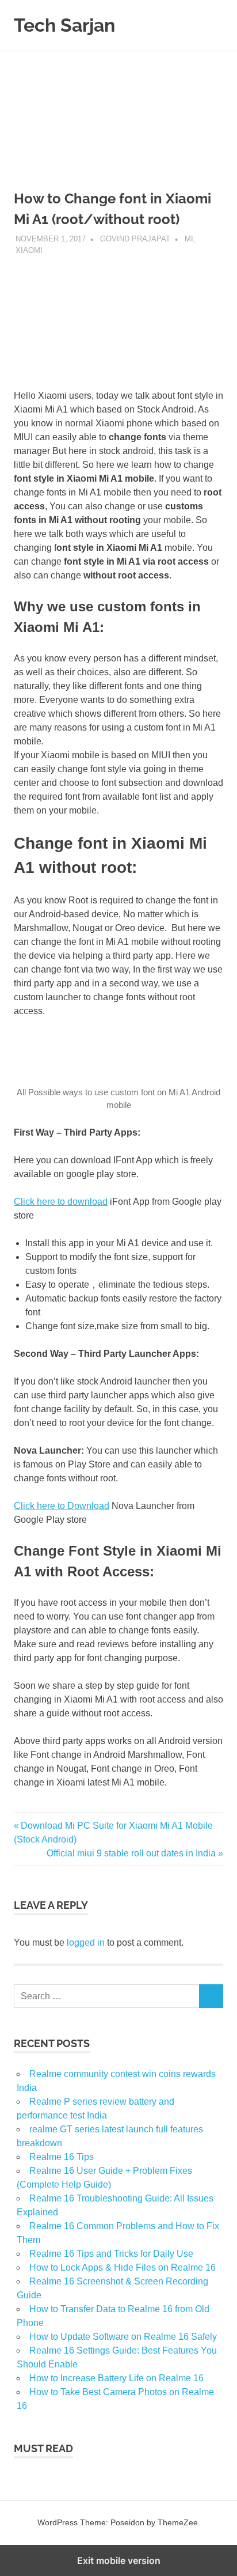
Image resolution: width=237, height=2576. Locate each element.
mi (189, 239)
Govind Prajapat (135, 239)
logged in (86, 1943)
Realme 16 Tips (62, 2157)
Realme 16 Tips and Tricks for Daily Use (111, 2254)
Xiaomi (29, 250)
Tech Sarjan (64, 25)
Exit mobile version (119, 2560)
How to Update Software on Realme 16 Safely (123, 2337)
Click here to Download (62, 1506)
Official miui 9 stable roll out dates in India (131, 1853)
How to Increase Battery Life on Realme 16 (116, 2378)
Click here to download (61, 1202)
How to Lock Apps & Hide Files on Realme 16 (123, 2267)
